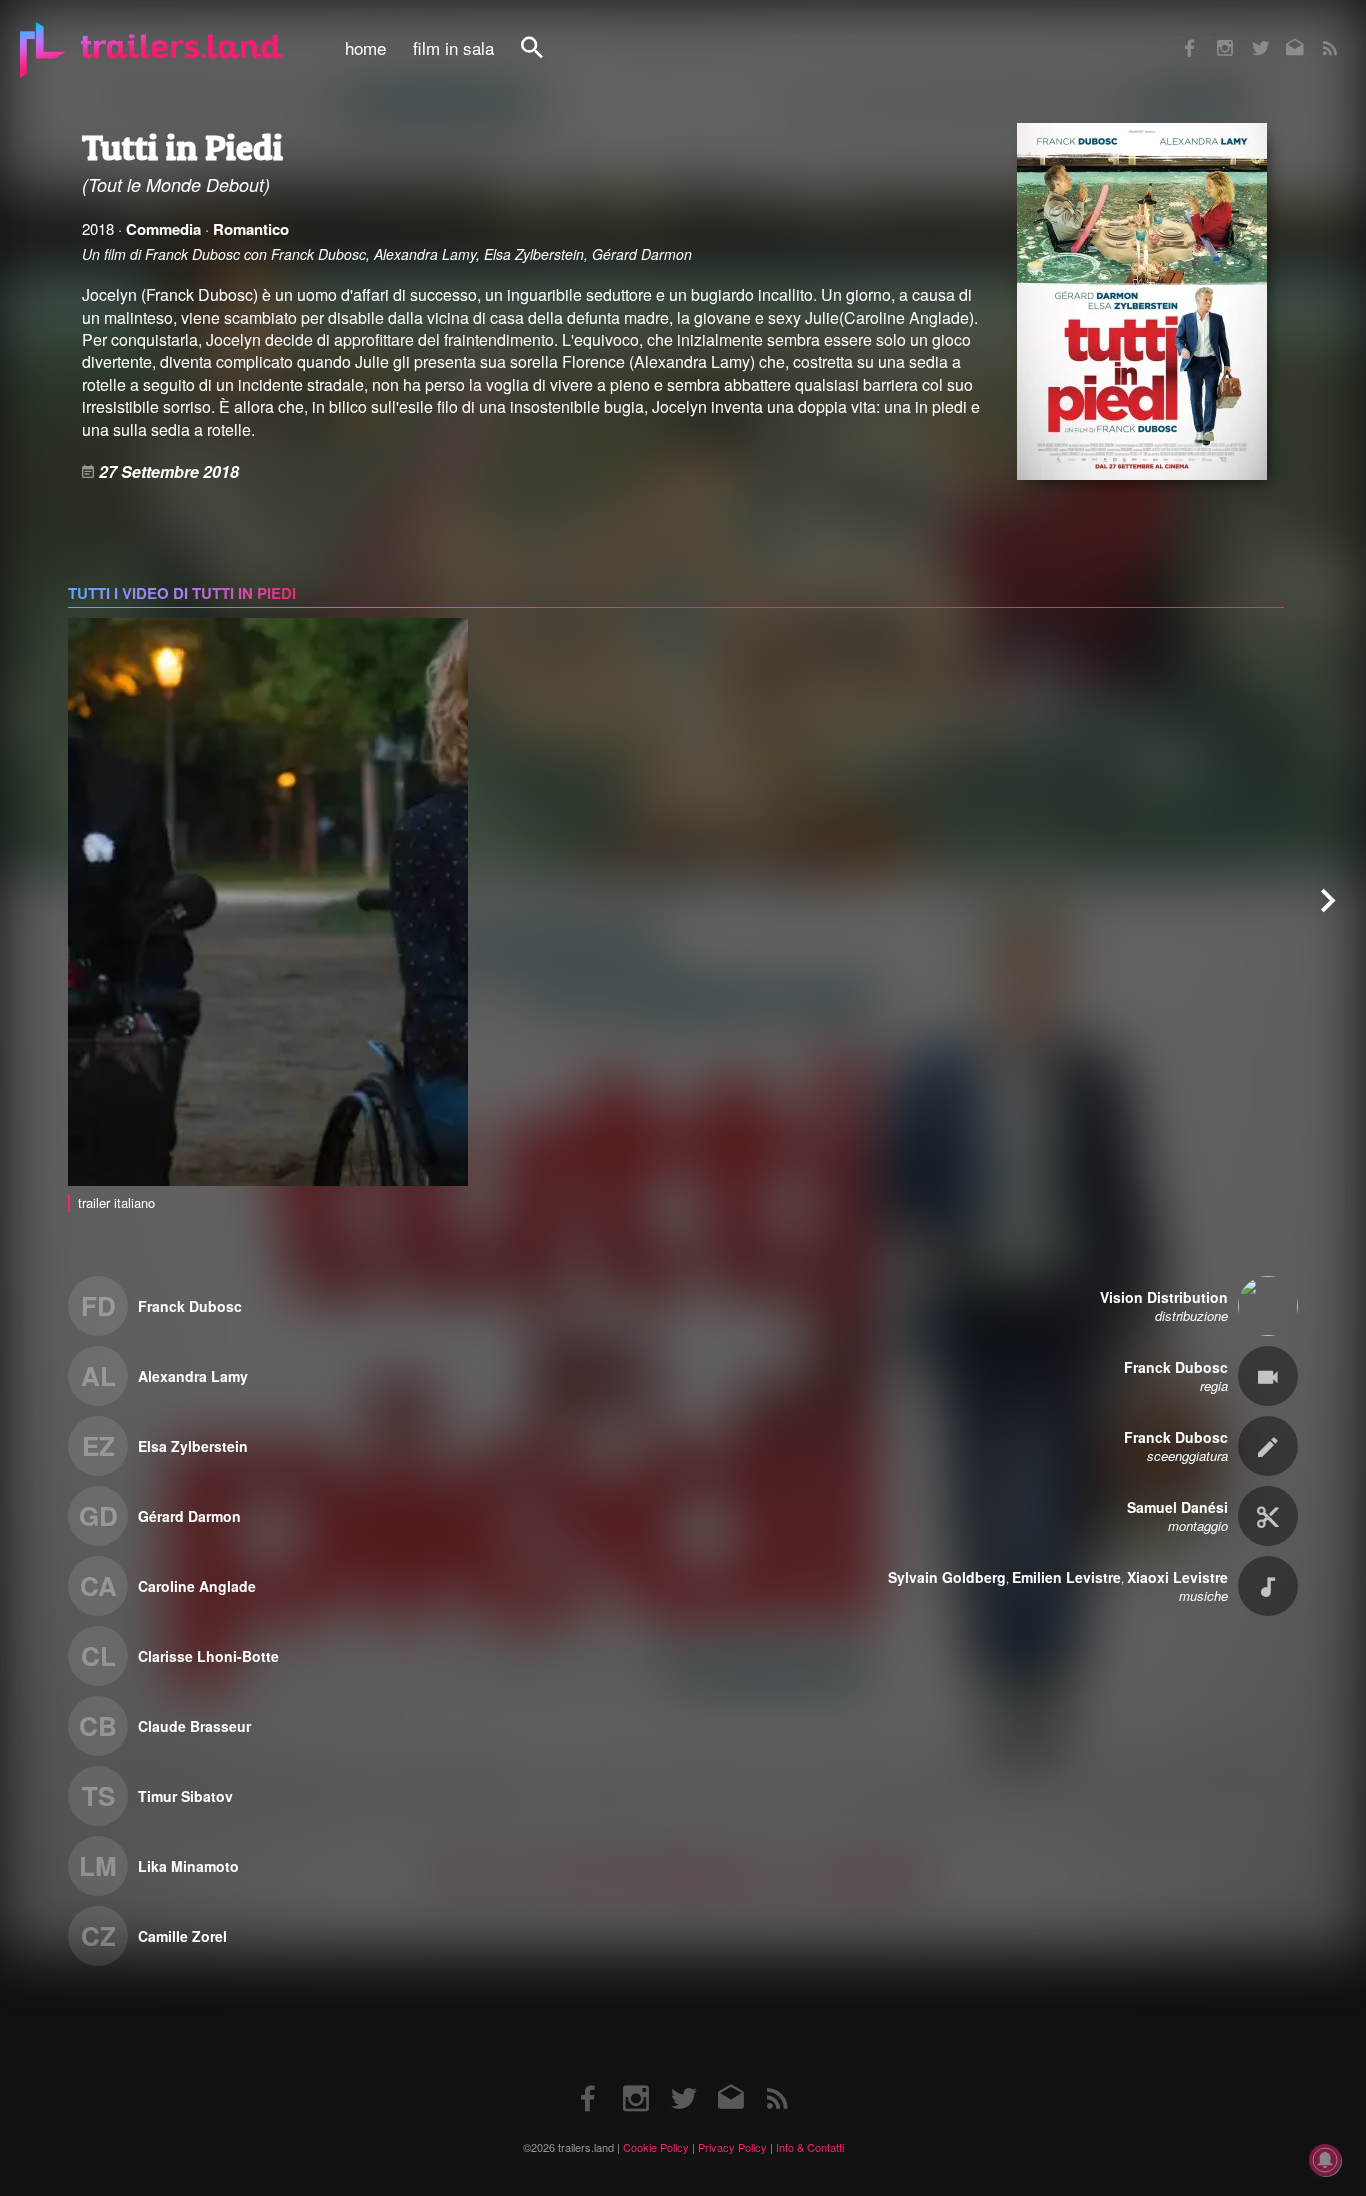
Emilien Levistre (1066, 1577)
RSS (1317, 34)
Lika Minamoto (188, 1866)
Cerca (545, 58)
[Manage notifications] (1325, 2160)
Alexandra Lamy (193, 1376)
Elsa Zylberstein (193, 1446)
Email (1282, 34)
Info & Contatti (810, 2147)
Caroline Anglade (197, 1586)
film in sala (453, 48)
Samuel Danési (1177, 1507)
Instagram (1214, 34)
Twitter (1247, 34)
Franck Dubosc (190, 1306)
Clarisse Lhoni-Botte (208, 1656)
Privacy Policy (732, 2147)
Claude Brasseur (194, 1726)
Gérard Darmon (189, 1516)
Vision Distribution (1164, 1297)
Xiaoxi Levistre (1177, 1577)
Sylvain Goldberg (947, 1577)
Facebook (1180, 34)
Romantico (251, 229)
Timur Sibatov (185, 1796)
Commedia (163, 229)
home (365, 48)
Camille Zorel (182, 1936)
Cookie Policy (656, 2147)
